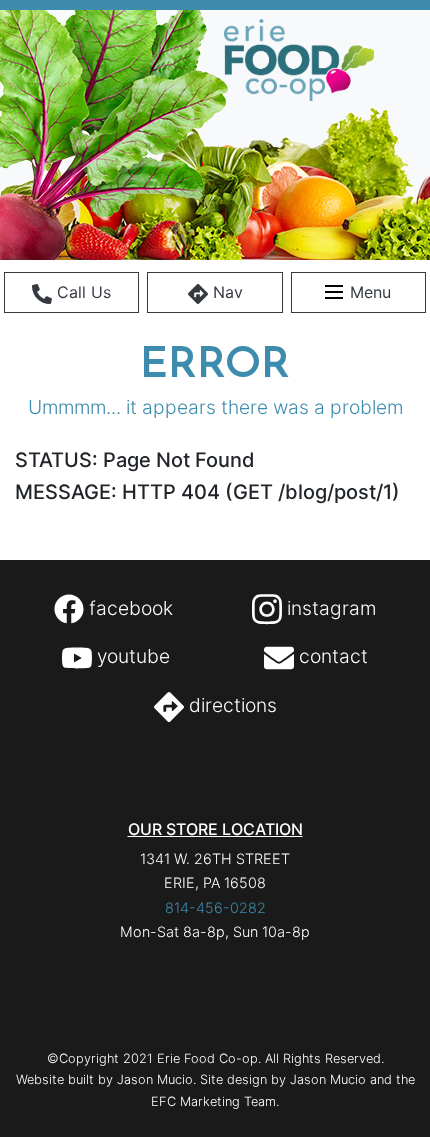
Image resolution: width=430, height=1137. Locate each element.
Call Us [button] (81, 292)
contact (331, 656)
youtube (131, 656)
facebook (128, 608)
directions (230, 705)
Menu (368, 292)
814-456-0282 (215, 907)
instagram (329, 608)
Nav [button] (225, 292)
